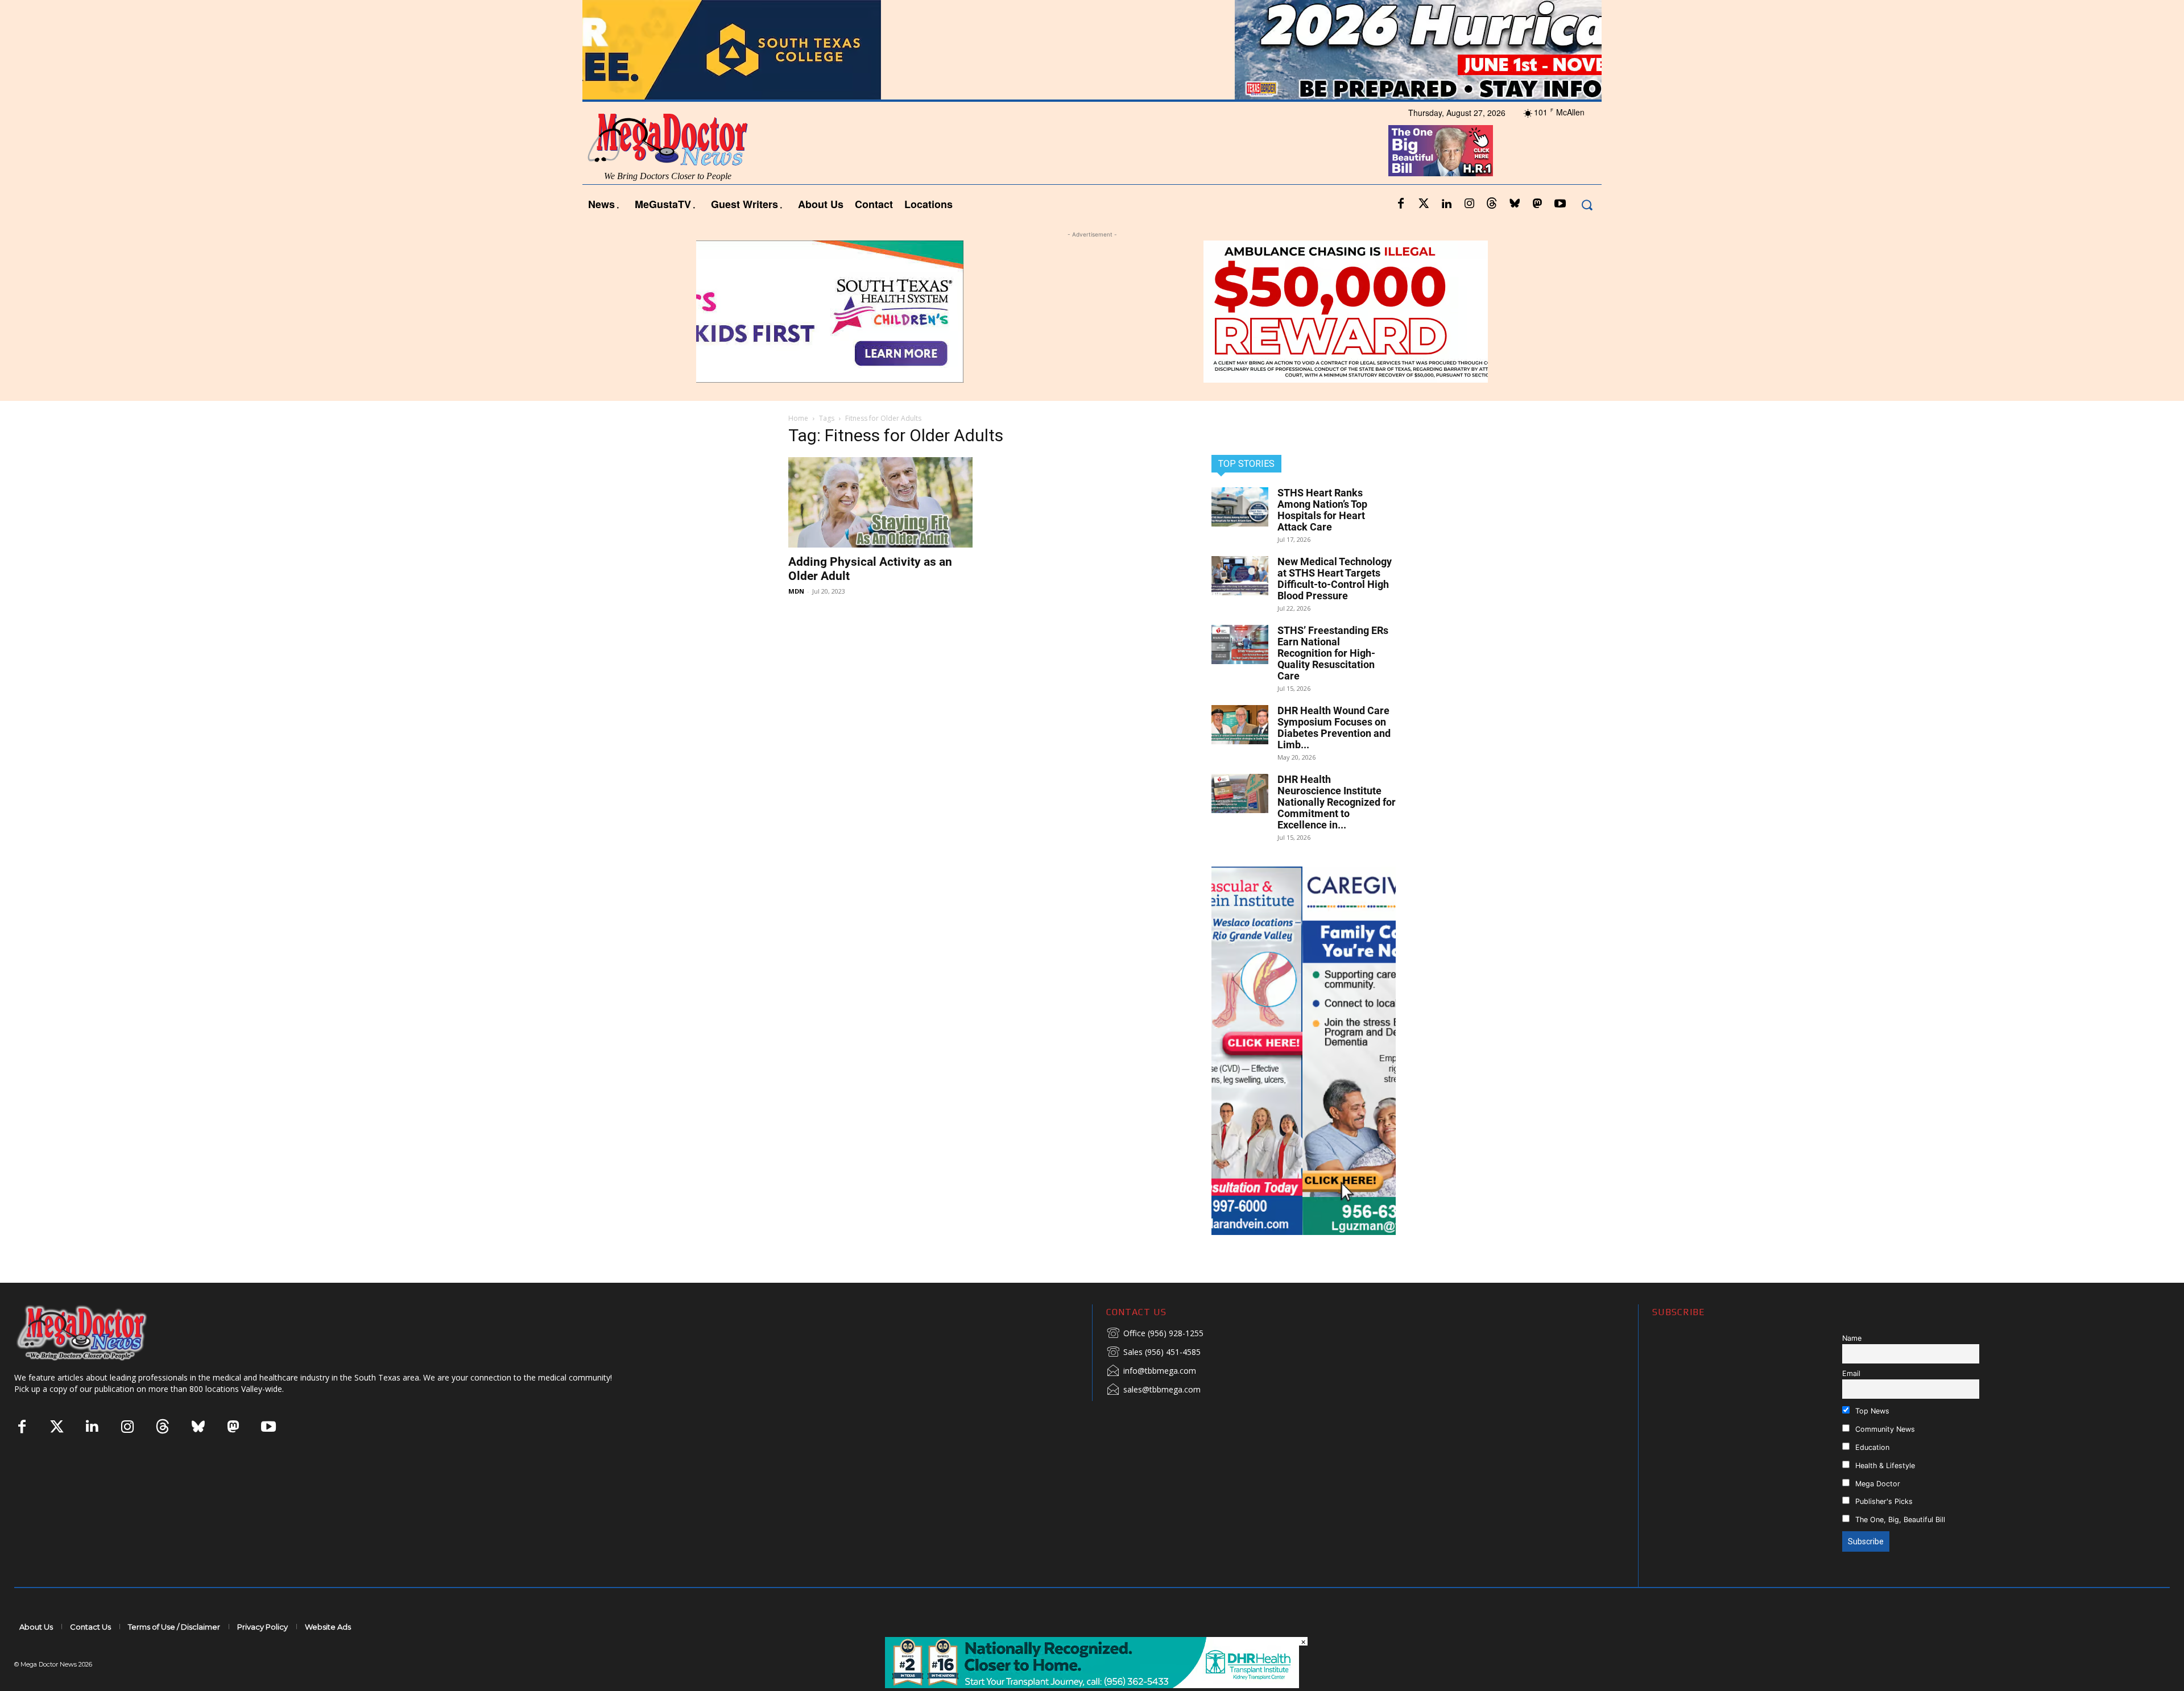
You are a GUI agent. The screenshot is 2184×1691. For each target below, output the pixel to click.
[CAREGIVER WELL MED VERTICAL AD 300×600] (1304, 1051)
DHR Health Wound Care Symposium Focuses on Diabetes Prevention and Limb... (1334, 728)
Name (1852, 1338)
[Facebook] (1401, 204)
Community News (1884, 1429)
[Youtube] (1560, 204)
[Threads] (1492, 204)
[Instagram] (1469, 204)
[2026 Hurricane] (1092, 50)
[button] (1587, 204)
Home (798, 418)
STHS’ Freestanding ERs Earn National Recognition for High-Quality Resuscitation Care (1333, 653)
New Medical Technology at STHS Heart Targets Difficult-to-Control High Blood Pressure (1335, 579)
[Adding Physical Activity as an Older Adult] (880, 502)
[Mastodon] (1537, 204)
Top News (1871, 1411)
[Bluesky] (1515, 204)
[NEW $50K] (1092, 312)
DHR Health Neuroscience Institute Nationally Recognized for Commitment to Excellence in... (1337, 802)
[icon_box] (1155, 1334)
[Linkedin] (1446, 204)
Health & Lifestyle (1884, 1466)
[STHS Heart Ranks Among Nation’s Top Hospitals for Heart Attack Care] (1240, 507)
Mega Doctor (1877, 1484)
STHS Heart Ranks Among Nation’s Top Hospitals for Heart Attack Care (1322, 510)
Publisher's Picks (1883, 1501)
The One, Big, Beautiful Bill (1899, 1520)
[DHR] (1092, 1685)
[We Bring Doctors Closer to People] (99, 1333)
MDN (796, 591)
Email (1851, 1373)
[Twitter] (1424, 204)
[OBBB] (1441, 151)
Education (1871, 1447)
